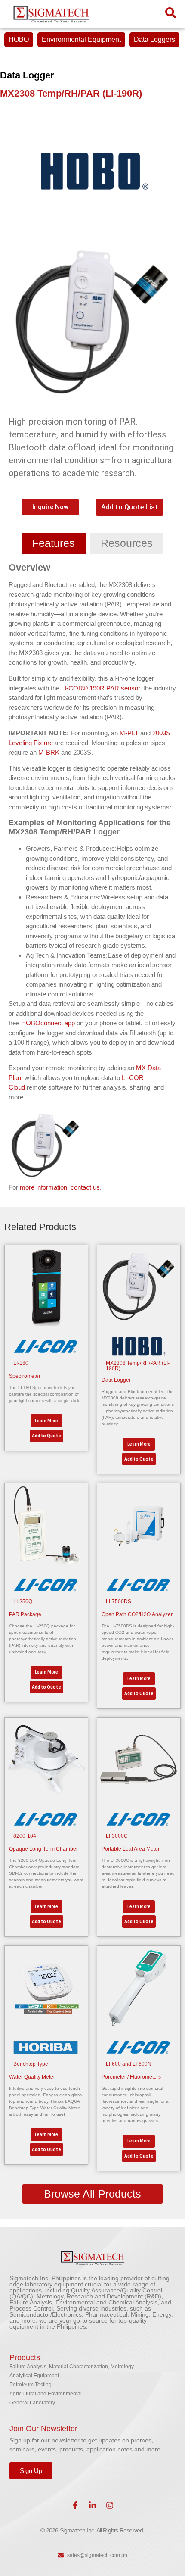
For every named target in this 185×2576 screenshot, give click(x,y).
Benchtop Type (31, 2064)
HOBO (19, 39)
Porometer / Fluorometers (131, 2077)
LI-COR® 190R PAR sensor (100, 688)
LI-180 (21, 1363)
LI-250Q (23, 1602)
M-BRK (50, 752)
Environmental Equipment (81, 39)
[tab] (54, 543)
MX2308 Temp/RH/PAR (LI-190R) (138, 1366)
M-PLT (129, 733)
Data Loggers (154, 39)
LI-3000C (117, 1836)
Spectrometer (25, 1376)
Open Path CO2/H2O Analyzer (137, 1614)
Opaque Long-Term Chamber (43, 1849)
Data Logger (116, 1380)
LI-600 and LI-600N (129, 2064)
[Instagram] (110, 2505)
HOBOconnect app (48, 1023)
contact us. (86, 1187)
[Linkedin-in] (92, 2505)
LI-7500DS (119, 1602)
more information (43, 1187)
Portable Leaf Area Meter (131, 1849)
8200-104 (25, 1836)
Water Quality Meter (32, 2077)
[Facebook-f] (75, 2505)
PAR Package (25, 1614)
